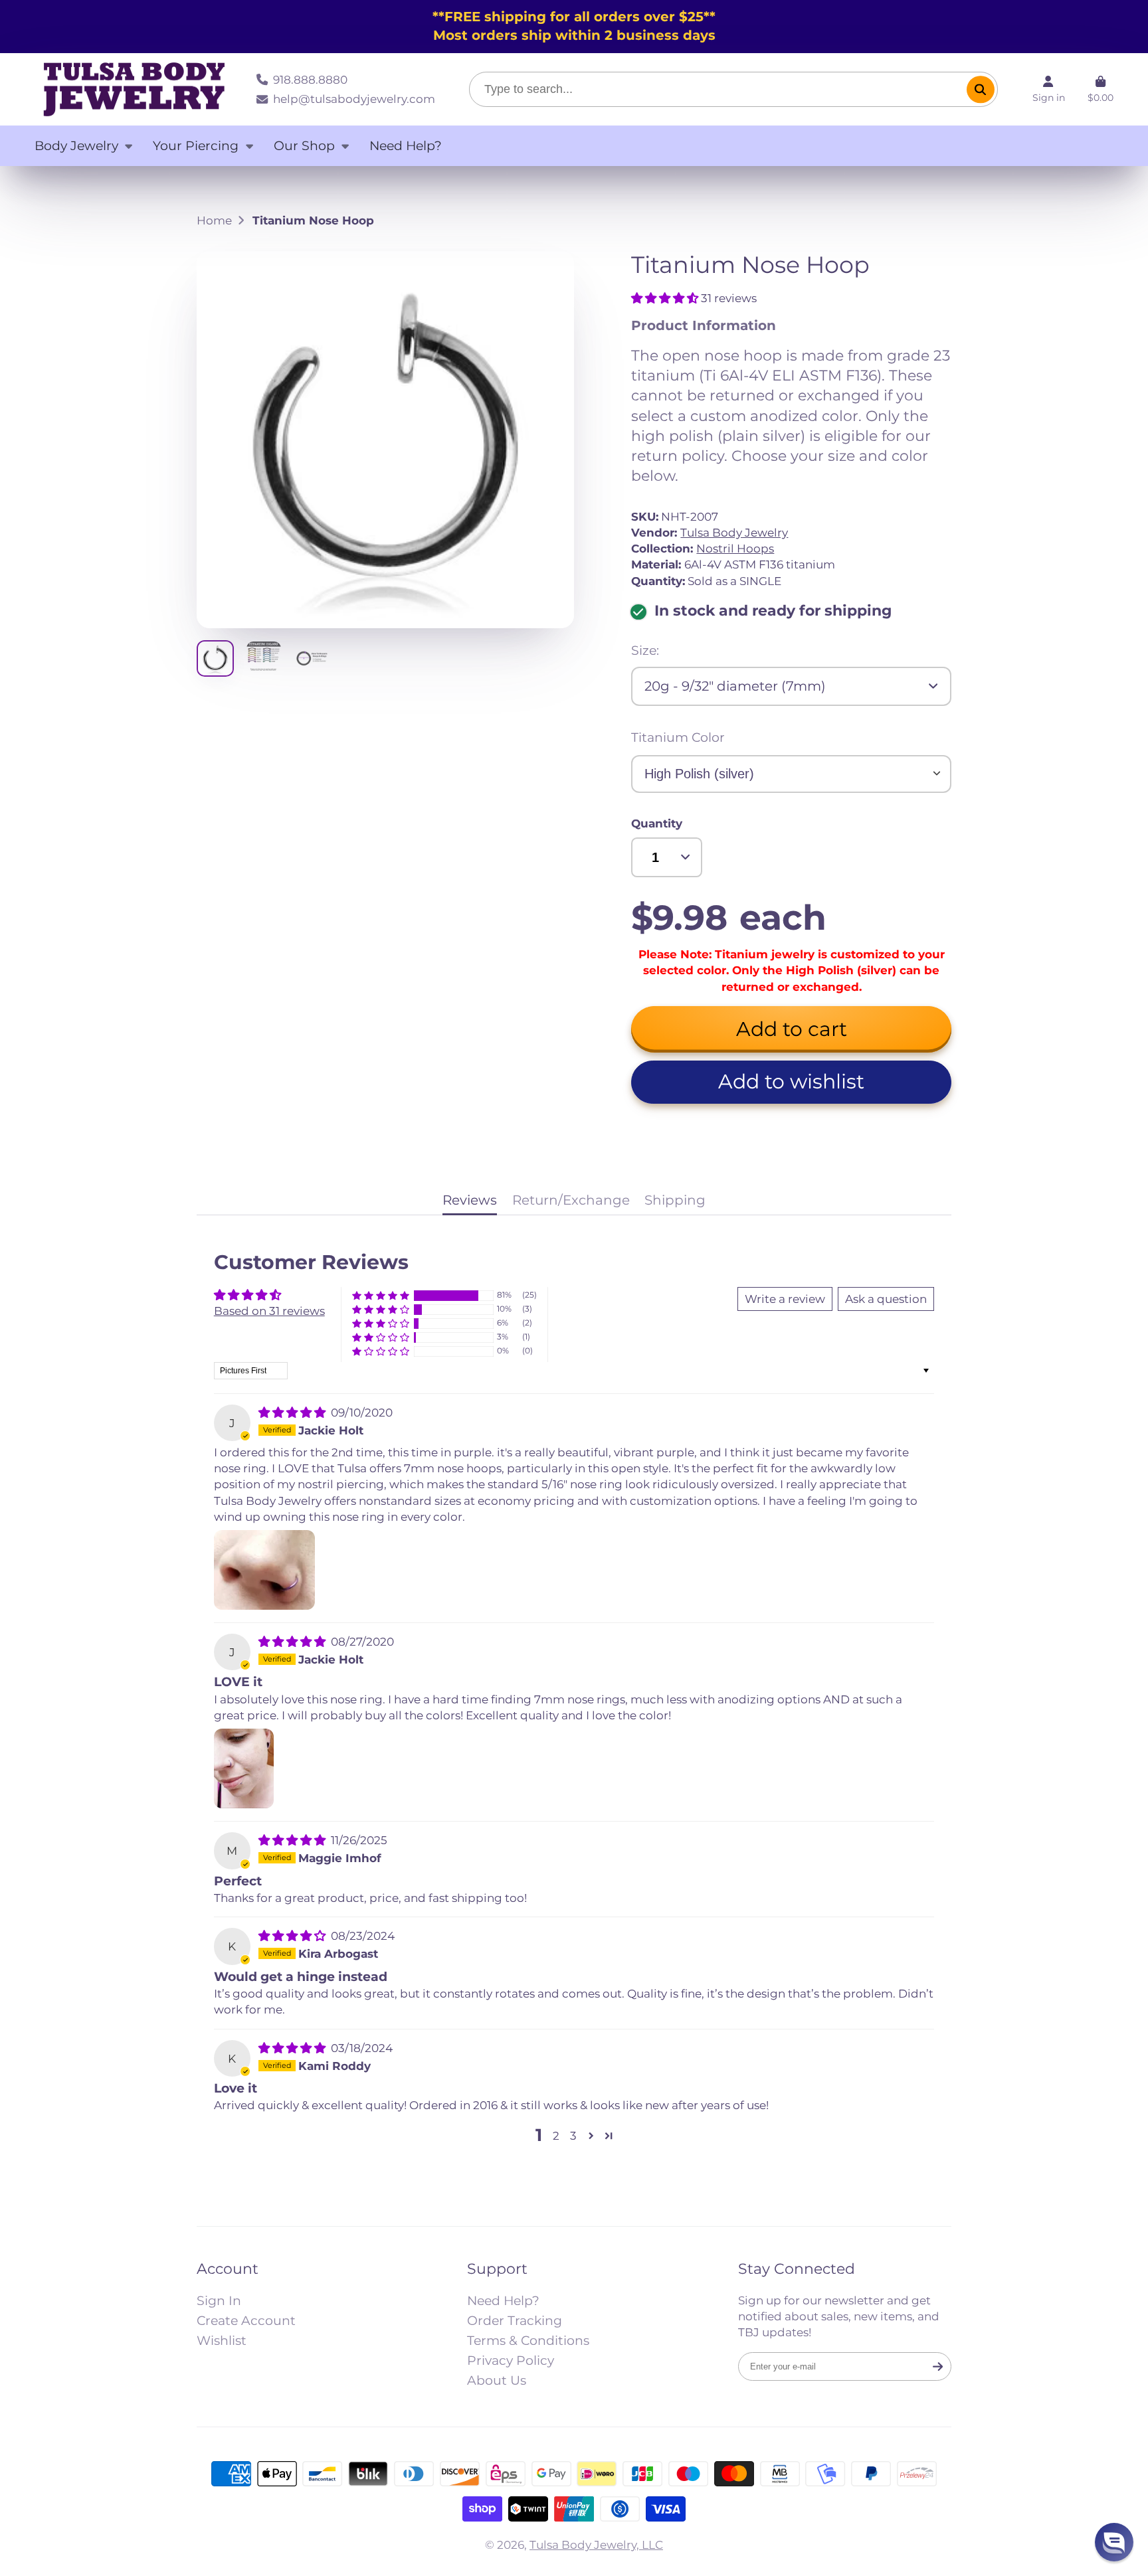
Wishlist (222, 2341)
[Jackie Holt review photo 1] (264, 1570)
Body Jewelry (76, 146)
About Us (497, 2380)
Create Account (246, 2321)
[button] (666, 298)
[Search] (980, 89)
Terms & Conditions (528, 2341)
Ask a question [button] (886, 1299)
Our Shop (304, 146)
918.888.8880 (310, 79)
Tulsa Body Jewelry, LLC (596, 2544)
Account (1049, 89)
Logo (134, 90)
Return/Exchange (571, 1200)
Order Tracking (515, 2321)
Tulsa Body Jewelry (734, 532)
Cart (1100, 89)
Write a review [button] (785, 1299)
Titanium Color (678, 737)
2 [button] (556, 2135)
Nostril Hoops (735, 548)
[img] (293, 1412)
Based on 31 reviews (269, 1311)
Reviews (470, 1200)
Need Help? (406, 146)
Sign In (219, 2301)
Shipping (675, 1200)
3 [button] (573, 2135)
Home (214, 220)
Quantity (657, 823)
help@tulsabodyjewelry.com (354, 99)
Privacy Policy (511, 2361)
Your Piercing (196, 146)
